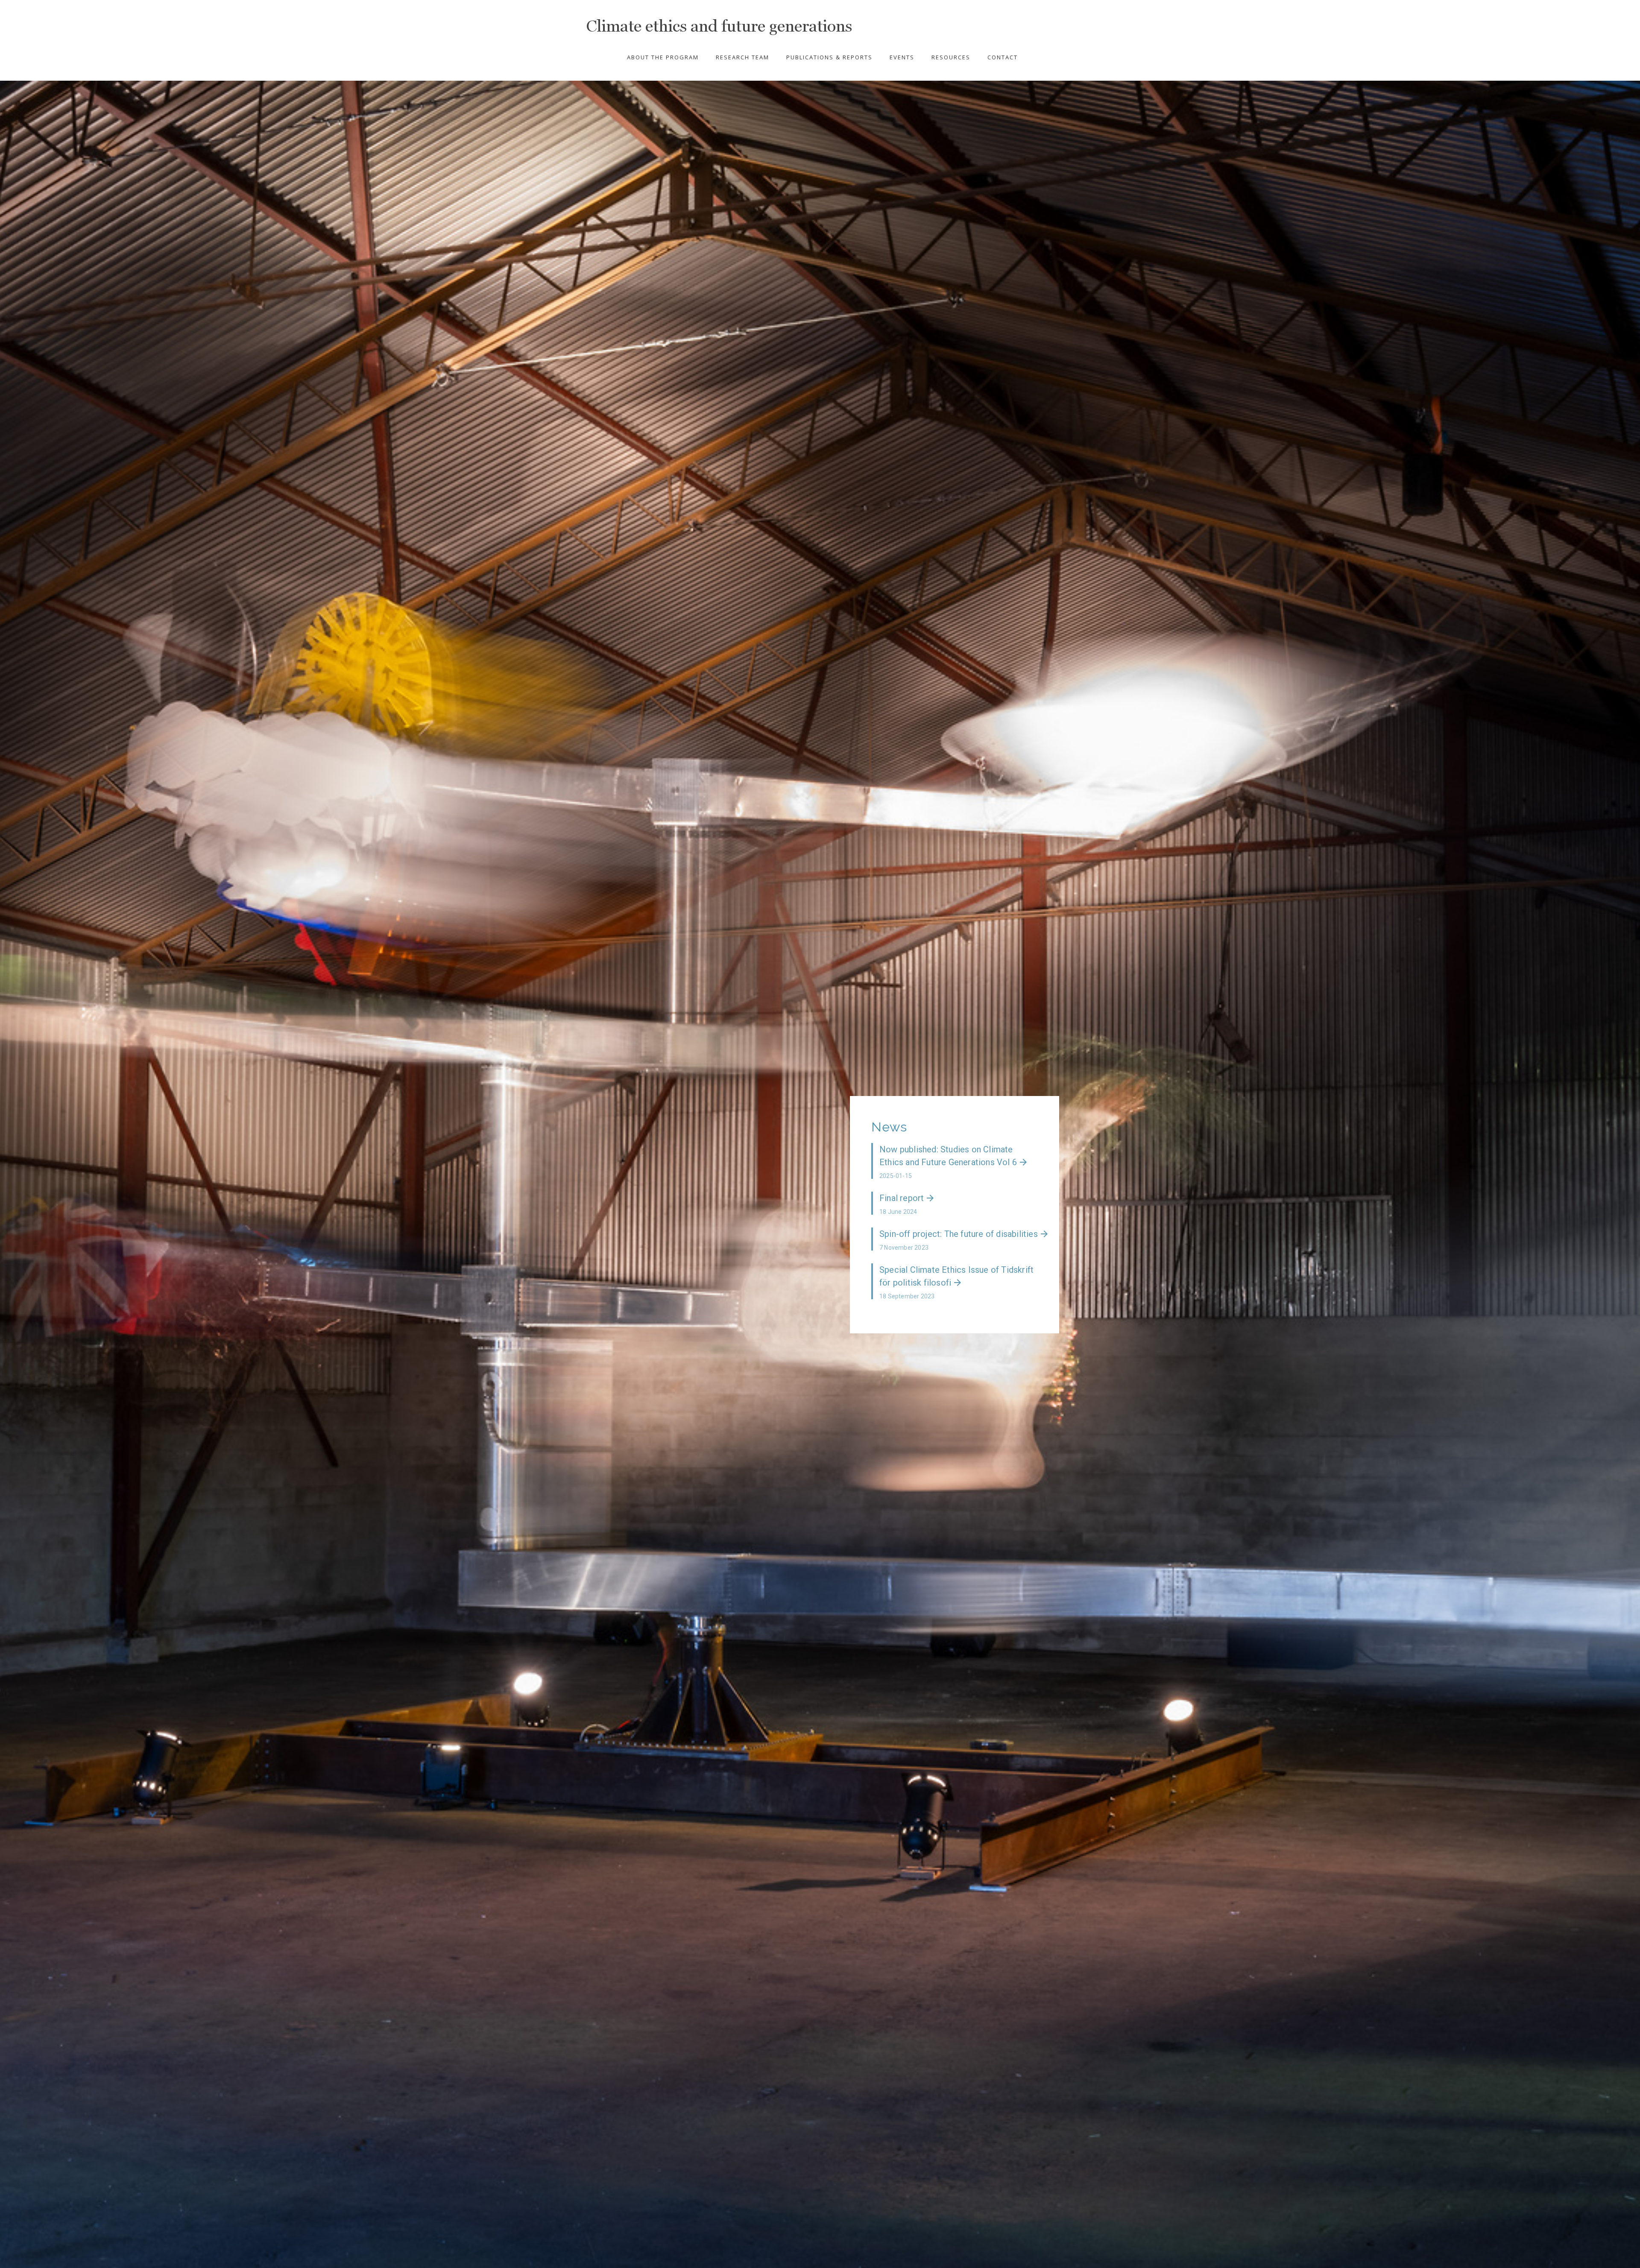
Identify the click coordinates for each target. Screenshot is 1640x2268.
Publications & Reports (829, 57)
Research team (742, 57)
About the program (663, 57)
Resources (951, 57)
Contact (1003, 57)
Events (902, 57)
